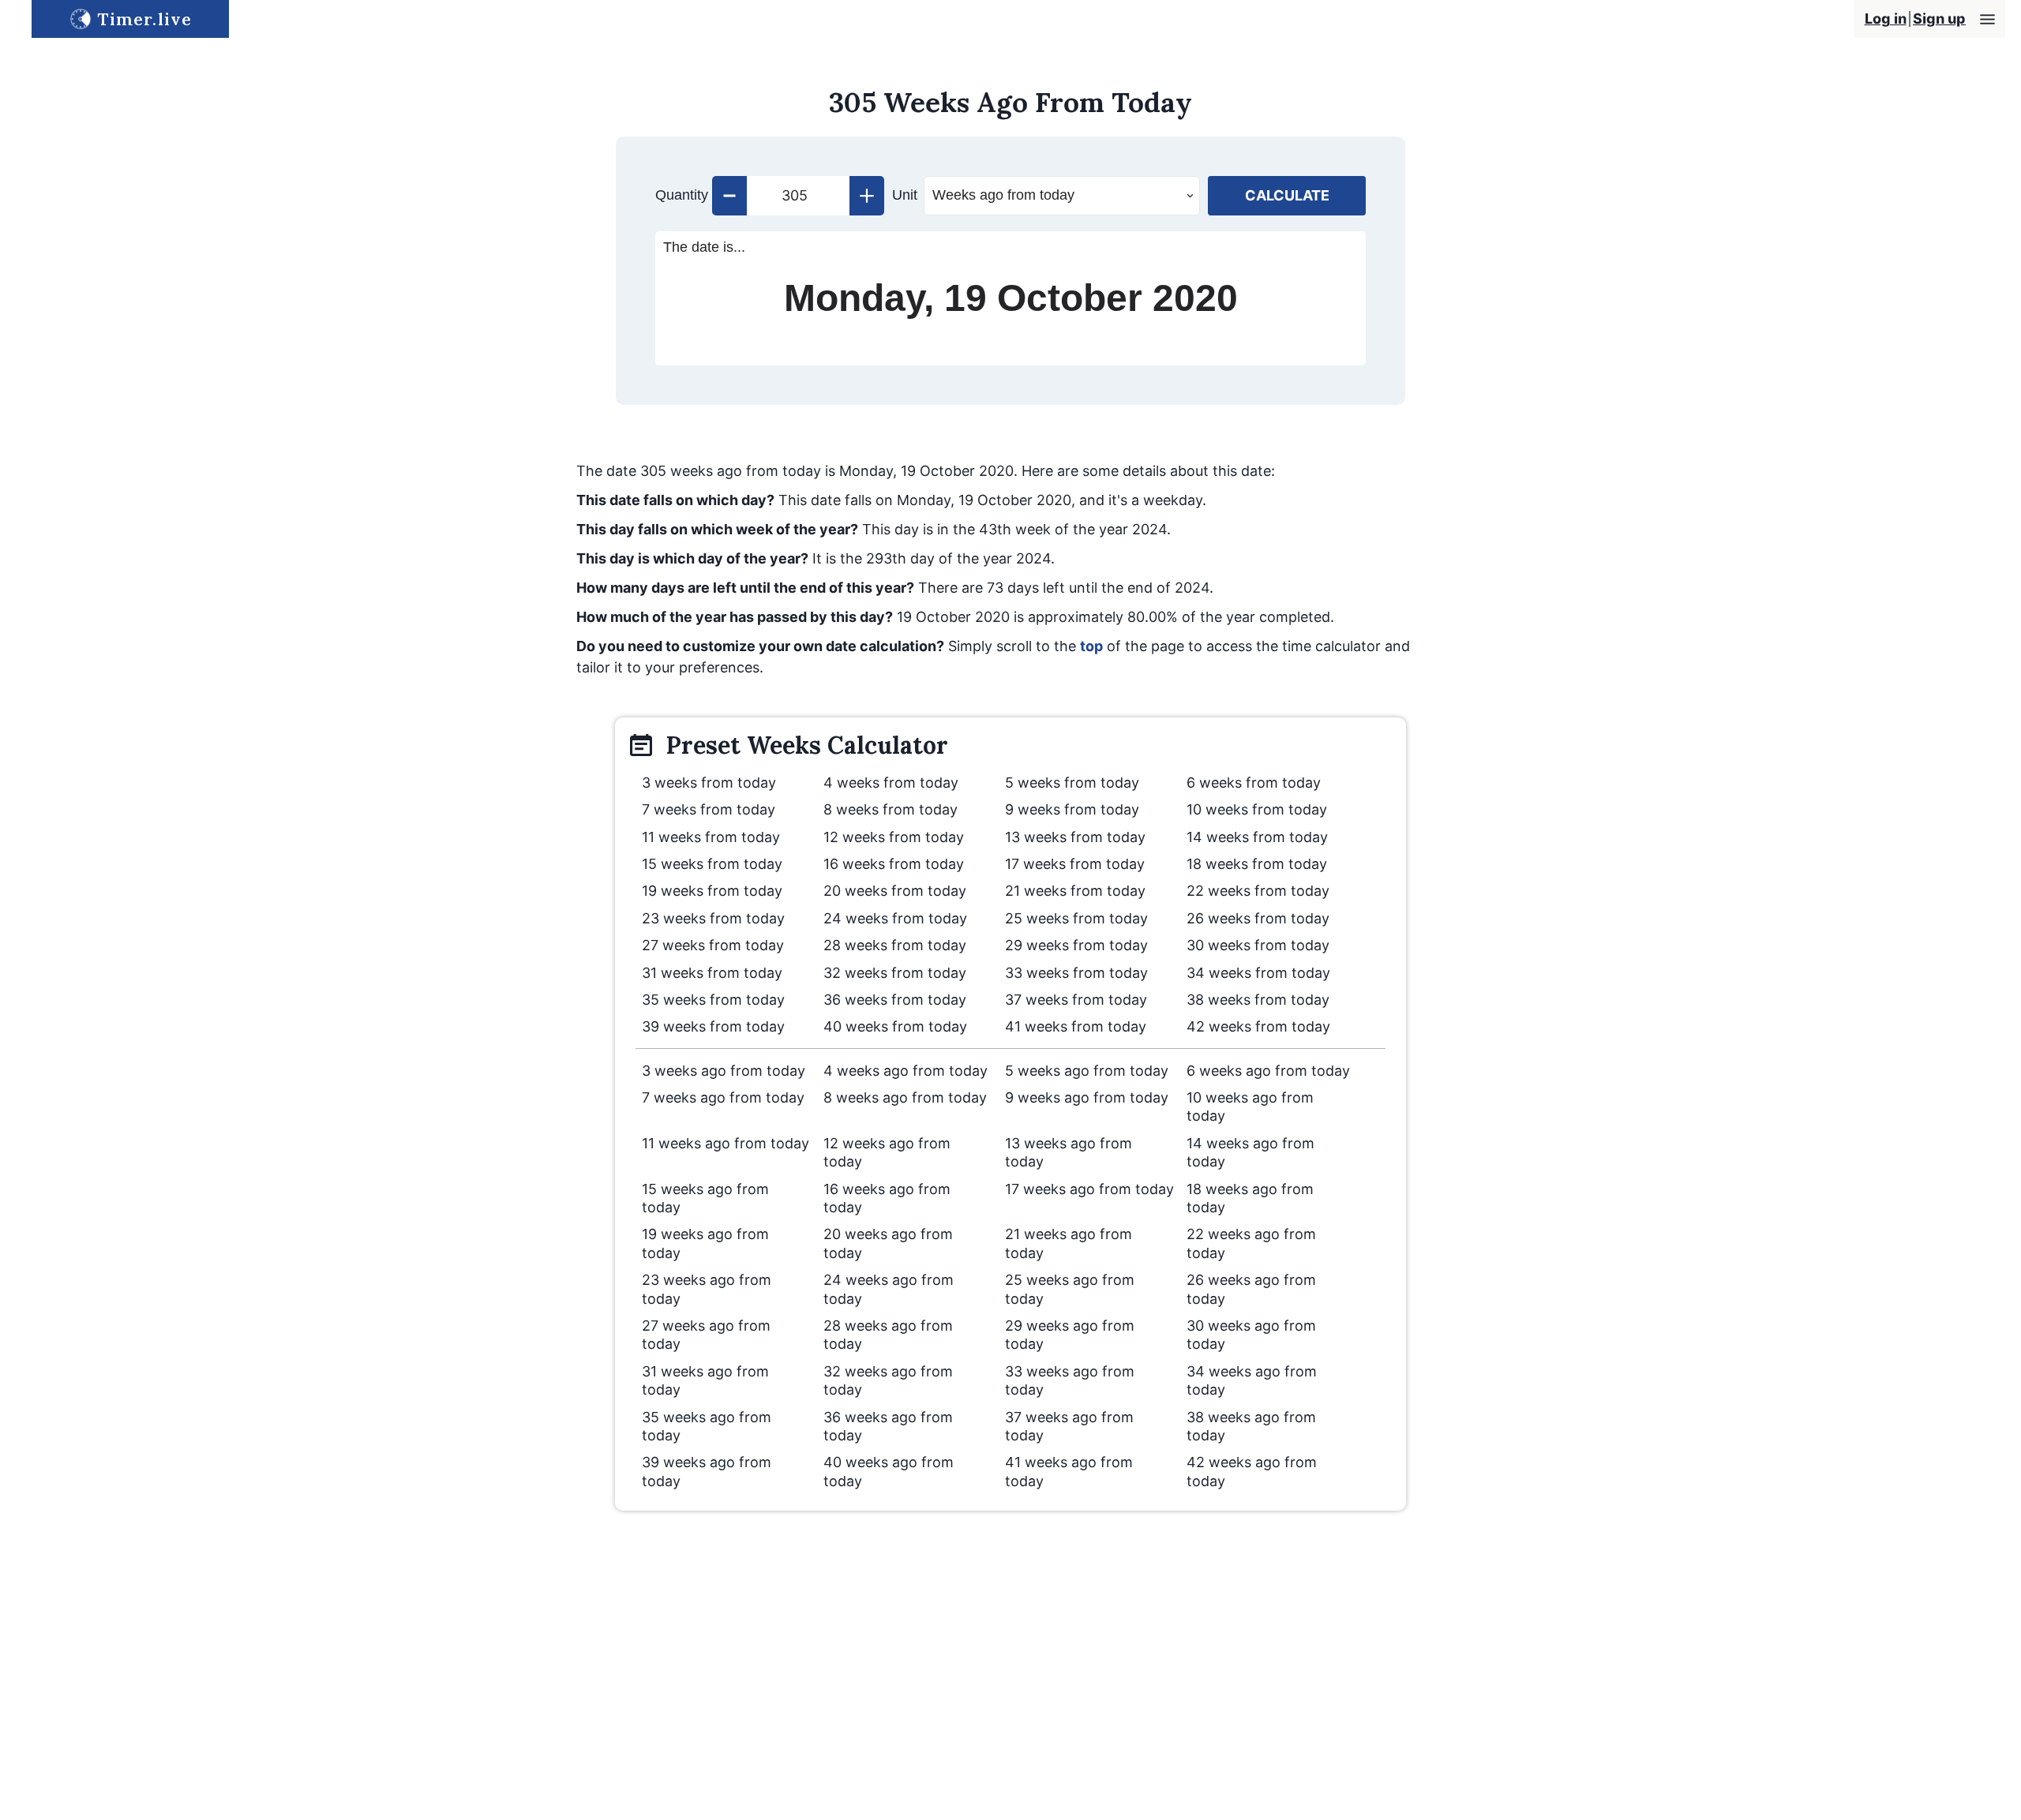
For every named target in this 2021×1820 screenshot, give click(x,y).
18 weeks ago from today (1250, 1198)
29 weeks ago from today (1070, 1335)
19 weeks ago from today (705, 1243)
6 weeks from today (1254, 783)
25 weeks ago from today (1070, 1289)
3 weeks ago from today (724, 1071)
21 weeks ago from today (1069, 1243)
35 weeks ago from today (707, 1426)
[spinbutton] (798, 196)
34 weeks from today (1258, 973)
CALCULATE (1287, 195)
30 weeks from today (1258, 945)
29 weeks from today (1076, 945)
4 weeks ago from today (906, 1071)
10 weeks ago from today (1250, 1107)
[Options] (1987, 19)
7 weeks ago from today (723, 1097)
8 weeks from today (891, 809)
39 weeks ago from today (707, 1471)
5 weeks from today (1072, 783)
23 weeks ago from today (707, 1289)
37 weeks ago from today (1069, 1426)
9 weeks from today (1072, 809)
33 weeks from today (1076, 973)
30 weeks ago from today (1251, 1335)
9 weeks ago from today (1087, 1097)
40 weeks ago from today (889, 1471)
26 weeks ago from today (1251, 1289)
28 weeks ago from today (888, 1335)
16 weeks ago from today (887, 1198)
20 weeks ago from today (888, 1243)
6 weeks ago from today (1268, 1071)
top (1091, 646)
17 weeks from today (1075, 864)
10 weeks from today (1257, 809)
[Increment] (867, 196)
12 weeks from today (894, 837)
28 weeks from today (895, 945)
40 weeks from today (895, 1026)
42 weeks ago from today (1252, 1471)
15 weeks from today (712, 864)
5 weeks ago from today (1087, 1071)
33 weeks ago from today (1070, 1380)
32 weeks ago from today (888, 1380)
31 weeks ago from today (705, 1380)
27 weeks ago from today (706, 1335)
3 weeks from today (709, 783)
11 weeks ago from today (726, 1143)
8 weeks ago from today (905, 1097)
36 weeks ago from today (888, 1426)
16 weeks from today (894, 864)
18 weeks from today (1257, 864)
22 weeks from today (1258, 891)
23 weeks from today (713, 918)
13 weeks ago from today (1069, 1152)
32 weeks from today (895, 973)
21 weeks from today (1075, 891)
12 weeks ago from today (887, 1152)
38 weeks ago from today (1251, 1426)
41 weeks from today (1076, 1026)
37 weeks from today (1076, 1000)
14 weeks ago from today (1250, 1152)
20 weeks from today (895, 891)
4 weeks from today (891, 783)
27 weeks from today (713, 945)
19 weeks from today (712, 891)
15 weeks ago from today (705, 1198)
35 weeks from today (713, 1000)
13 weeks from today (1075, 837)
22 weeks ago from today (1251, 1243)
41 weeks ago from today (1069, 1471)
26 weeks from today (1258, 918)
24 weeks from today (895, 918)
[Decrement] (729, 196)
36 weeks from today (895, 1000)
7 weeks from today (709, 809)
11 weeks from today (711, 837)
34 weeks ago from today (1252, 1380)
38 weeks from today (1258, 1000)
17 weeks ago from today (1089, 1189)
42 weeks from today (1258, 1026)
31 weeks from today (712, 973)
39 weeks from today (713, 1026)
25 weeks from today (1076, 918)
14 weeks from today (1257, 837)
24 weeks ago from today (889, 1289)
